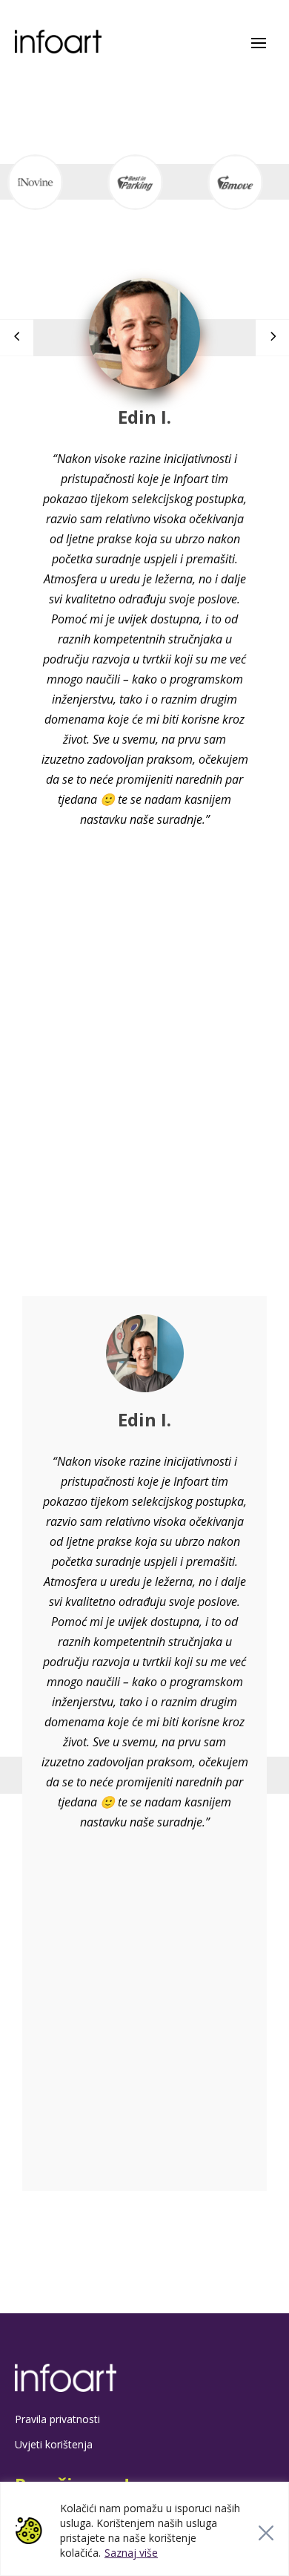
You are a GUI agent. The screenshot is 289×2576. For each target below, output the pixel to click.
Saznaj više (131, 2553)
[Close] (266, 2533)
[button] (272, 338)
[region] (144, 2529)
